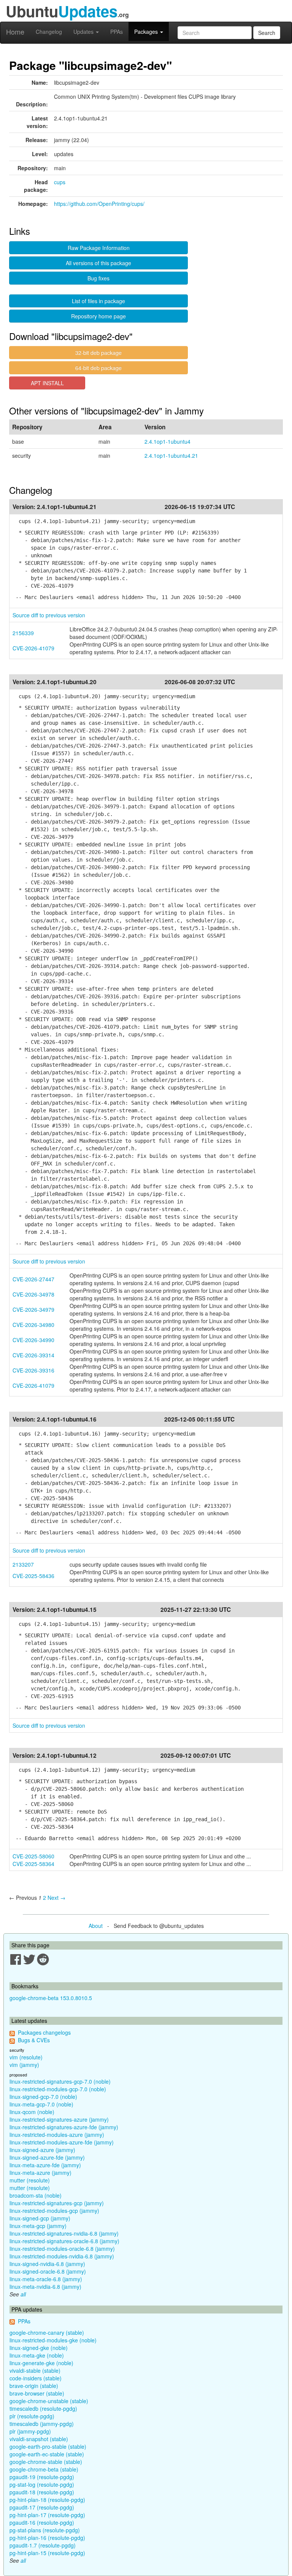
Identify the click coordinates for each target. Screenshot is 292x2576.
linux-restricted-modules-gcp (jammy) (54, 2211)
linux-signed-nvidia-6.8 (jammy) (47, 2264)
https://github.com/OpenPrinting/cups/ (99, 204)
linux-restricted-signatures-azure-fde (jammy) (64, 2127)
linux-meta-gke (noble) (37, 2355)
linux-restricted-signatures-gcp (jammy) (57, 2203)
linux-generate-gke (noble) (41, 2363)
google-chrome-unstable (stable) (49, 2401)
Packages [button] (147, 32)
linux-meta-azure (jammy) (40, 2173)
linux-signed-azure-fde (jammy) (47, 2157)
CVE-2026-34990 (33, 1340)
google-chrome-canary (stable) (47, 2332)
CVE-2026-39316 (33, 1370)
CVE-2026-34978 (33, 1294)
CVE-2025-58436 (33, 1576)
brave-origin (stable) (34, 2386)
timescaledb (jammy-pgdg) (42, 2424)
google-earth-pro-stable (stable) (48, 2446)
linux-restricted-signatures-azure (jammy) (59, 2119)
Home (15, 32)
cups (60, 182)
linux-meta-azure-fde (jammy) (45, 2165)
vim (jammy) (24, 2065)
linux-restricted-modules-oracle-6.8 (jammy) (62, 2249)
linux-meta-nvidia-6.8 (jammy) (45, 2287)
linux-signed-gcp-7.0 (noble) (43, 2097)
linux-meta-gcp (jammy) (38, 2226)
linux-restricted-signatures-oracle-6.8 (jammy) (64, 2241)
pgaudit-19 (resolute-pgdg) (42, 2477)
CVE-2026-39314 (33, 1355)
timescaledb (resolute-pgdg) (43, 2408)
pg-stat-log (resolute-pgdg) (42, 2484)
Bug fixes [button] (98, 278)
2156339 (23, 633)
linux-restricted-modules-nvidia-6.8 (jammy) (62, 2256)
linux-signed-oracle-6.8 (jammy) (48, 2271)
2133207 (23, 1564)
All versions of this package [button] (98, 263)
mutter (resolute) (30, 2180)
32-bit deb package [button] (98, 353)
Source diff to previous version (49, 615)
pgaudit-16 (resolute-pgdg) (42, 2522)
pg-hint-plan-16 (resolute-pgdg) (47, 2538)
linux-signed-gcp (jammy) (40, 2218)
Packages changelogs (44, 2032)
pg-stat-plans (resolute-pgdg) (45, 2530)
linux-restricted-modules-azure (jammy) (57, 2135)
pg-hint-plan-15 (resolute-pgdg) (47, 2553)
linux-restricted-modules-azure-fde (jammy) (62, 2142)
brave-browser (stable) (37, 2393)
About (96, 1926)
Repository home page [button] (98, 316)
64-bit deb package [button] (98, 368)
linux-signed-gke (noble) (39, 2348)
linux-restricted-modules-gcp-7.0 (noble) (58, 2089)
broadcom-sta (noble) (36, 2195)
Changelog (49, 32)
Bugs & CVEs (34, 2040)
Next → (56, 1898)
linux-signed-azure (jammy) (42, 2150)
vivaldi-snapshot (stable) (39, 2439)
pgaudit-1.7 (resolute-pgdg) (43, 2545)
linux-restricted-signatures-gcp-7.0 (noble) (60, 2081)
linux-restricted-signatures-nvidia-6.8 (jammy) (64, 2233)
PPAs (117, 32)
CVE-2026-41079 (33, 648)
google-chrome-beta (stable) (44, 2469)
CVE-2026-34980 (33, 1325)
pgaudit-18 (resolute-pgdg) (42, 2492)
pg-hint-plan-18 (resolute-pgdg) (47, 2500)
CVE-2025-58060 (33, 1856)
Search (267, 33)
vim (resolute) (26, 2057)
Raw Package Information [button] (99, 248)
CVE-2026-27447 (33, 1279)
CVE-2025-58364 (33, 1864)
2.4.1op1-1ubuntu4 (167, 441)
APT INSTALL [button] (47, 383)
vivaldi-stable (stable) (35, 2370)
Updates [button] (84, 32)
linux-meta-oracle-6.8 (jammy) (46, 2279)
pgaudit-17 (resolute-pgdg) (42, 2507)
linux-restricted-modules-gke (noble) (53, 2340)
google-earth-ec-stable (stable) (47, 2454)
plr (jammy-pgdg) (30, 2431)
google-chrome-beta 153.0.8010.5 (51, 1998)
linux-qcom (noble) (32, 2112)
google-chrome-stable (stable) (46, 2462)
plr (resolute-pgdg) (32, 2416)
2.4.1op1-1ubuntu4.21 (171, 455)
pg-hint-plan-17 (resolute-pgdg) (47, 2515)
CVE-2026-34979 (33, 1309)
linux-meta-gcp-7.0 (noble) (41, 2104)
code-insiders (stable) (36, 2378)
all (23, 2294)
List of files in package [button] (98, 301)
